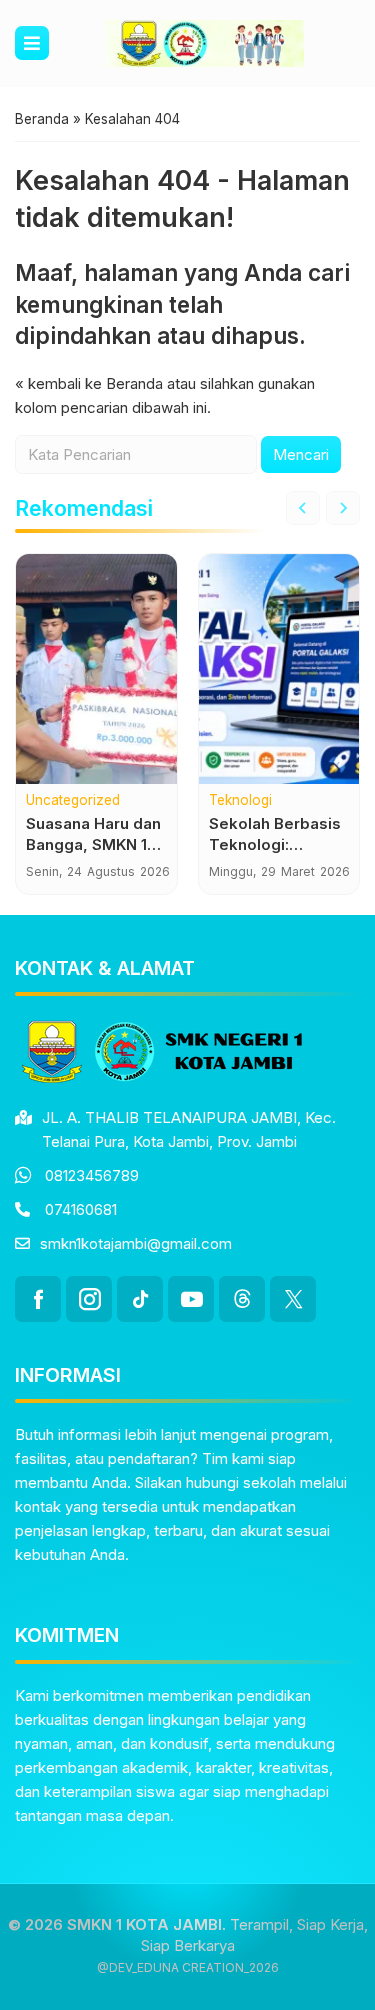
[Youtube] (191, 1299)
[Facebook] (38, 1299)
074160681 (81, 1209)
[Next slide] (343, 508)
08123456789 (92, 1175)
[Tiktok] (140, 1299)
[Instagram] (89, 1299)
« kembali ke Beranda (89, 383)
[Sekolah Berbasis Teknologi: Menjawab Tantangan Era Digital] (279, 669)
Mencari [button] (301, 454)
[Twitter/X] (293, 1299)
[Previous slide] (303, 508)
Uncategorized (73, 801)
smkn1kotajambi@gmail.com (136, 1243)
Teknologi (240, 801)
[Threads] (242, 1299)
